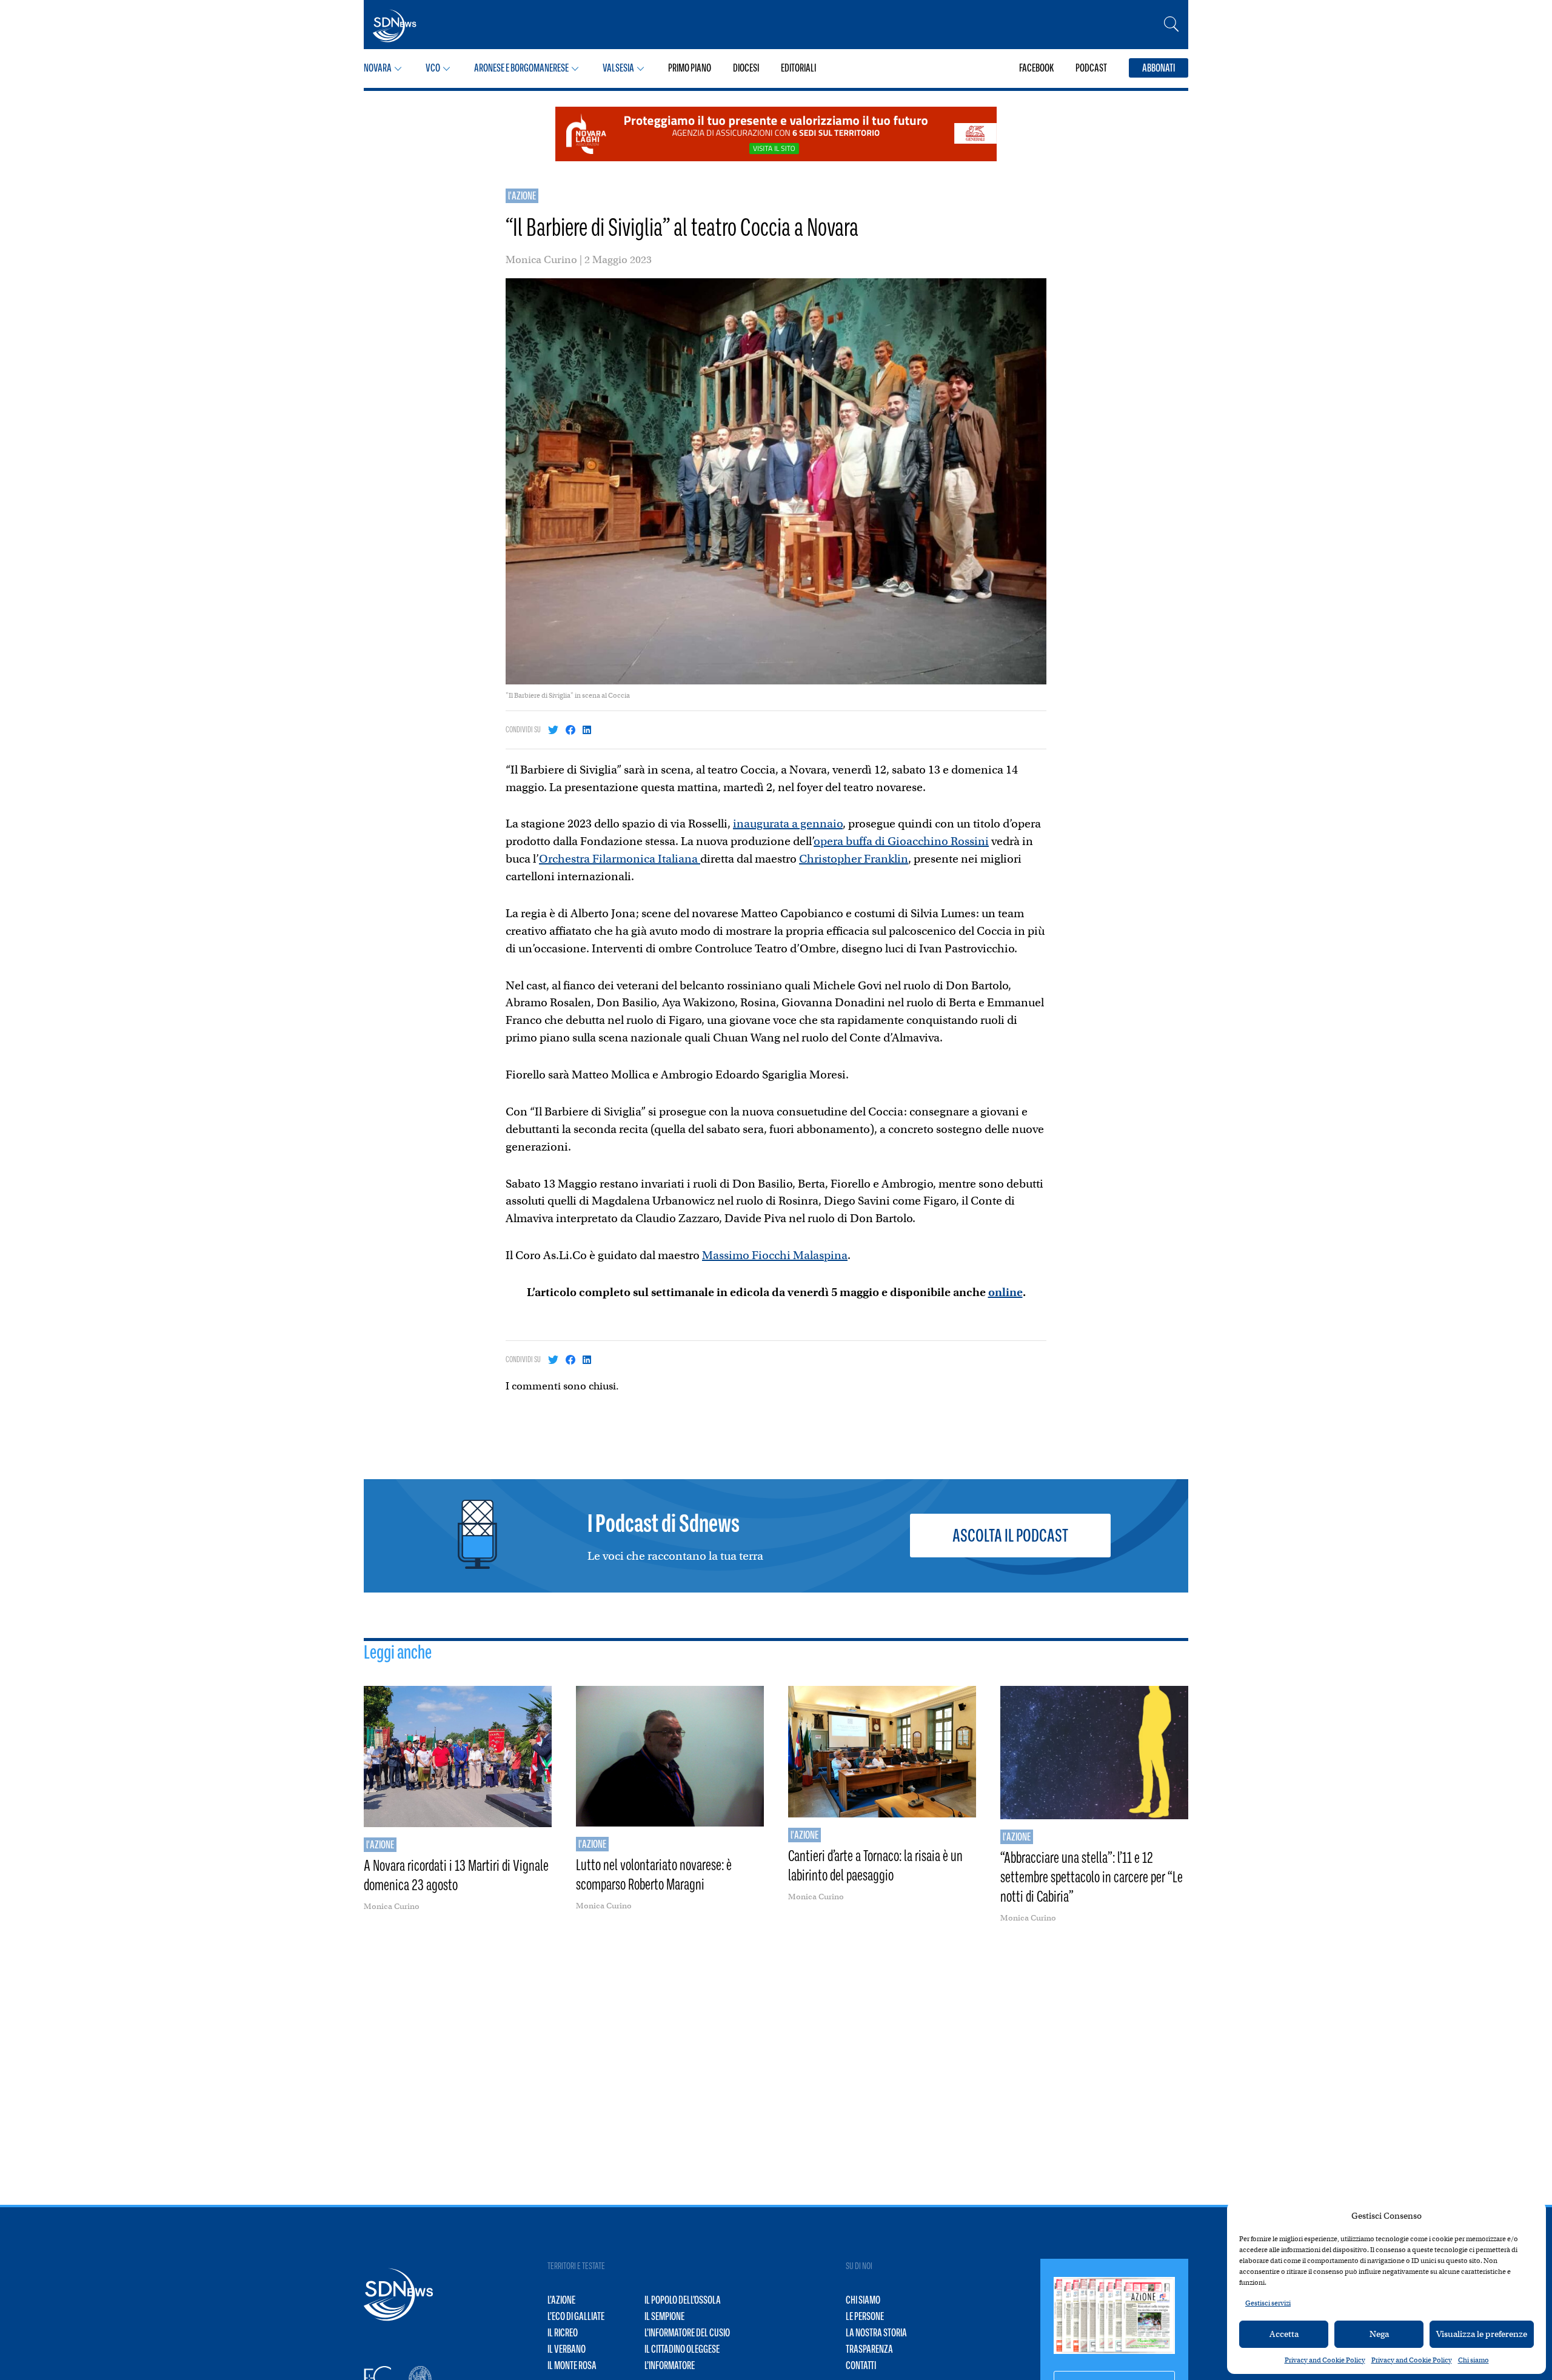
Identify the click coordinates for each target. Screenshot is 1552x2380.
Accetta (1284, 2334)
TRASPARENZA (869, 2349)
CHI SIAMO (863, 2300)
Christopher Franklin (854, 859)
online (1005, 1292)
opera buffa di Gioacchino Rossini (901, 841)
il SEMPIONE (664, 2316)
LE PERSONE (865, 2316)
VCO (433, 68)
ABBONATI (1159, 68)
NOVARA (378, 68)
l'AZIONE (522, 196)
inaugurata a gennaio (788, 824)
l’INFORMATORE (670, 2365)
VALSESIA (618, 68)
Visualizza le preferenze (1482, 2334)
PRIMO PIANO (690, 68)
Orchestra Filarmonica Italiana (620, 859)
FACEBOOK (1036, 68)
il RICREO (563, 2333)
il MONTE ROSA (572, 2365)
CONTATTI (861, 2365)
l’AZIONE (561, 2300)
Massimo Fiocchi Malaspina (775, 1255)
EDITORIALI (798, 68)
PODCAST (1091, 68)
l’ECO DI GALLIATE (576, 2316)
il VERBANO (567, 2349)
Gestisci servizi (1268, 2303)
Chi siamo (1473, 2360)
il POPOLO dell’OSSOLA (683, 2300)
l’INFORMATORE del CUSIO (687, 2333)
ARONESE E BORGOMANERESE (521, 68)
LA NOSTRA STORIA (876, 2333)
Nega (1379, 2334)
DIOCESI (746, 68)
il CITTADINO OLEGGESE (682, 2349)
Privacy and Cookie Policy (1325, 2360)
